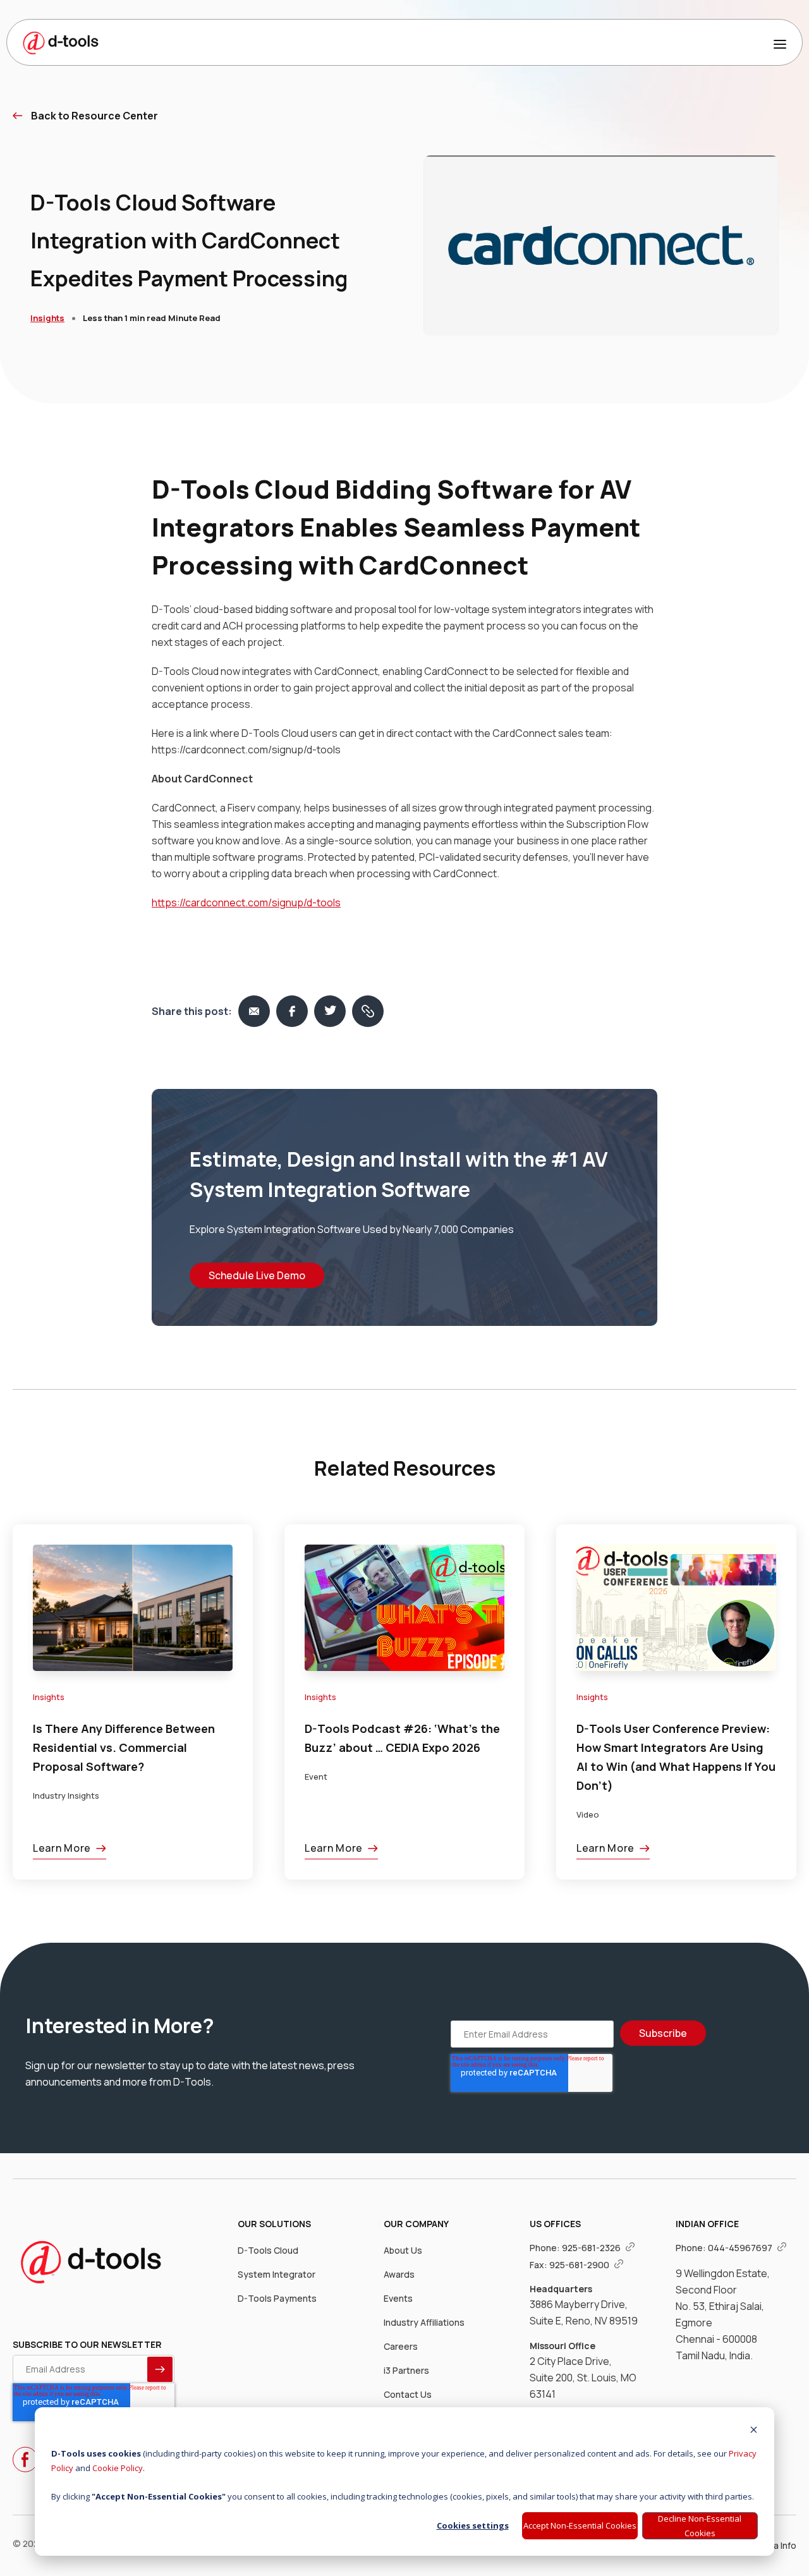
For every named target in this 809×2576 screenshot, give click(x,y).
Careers (401, 2346)
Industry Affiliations (424, 2322)
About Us (403, 2250)
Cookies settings (473, 2525)
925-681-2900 (580, 2265)
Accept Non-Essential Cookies (580, 2525)
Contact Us (408, 2394)
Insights (47, 318)
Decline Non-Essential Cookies (700, 2526)
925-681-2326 (592, 2248)
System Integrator (277, 2274)
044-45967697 (741, 2248)
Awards (399, 2274)
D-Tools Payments (277, 2298)
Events (398, 2298)
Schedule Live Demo (257, 1275)
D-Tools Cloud (268, 2250)
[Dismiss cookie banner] (754, 2431)
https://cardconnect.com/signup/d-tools (246, 902)
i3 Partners (406, 2370)
